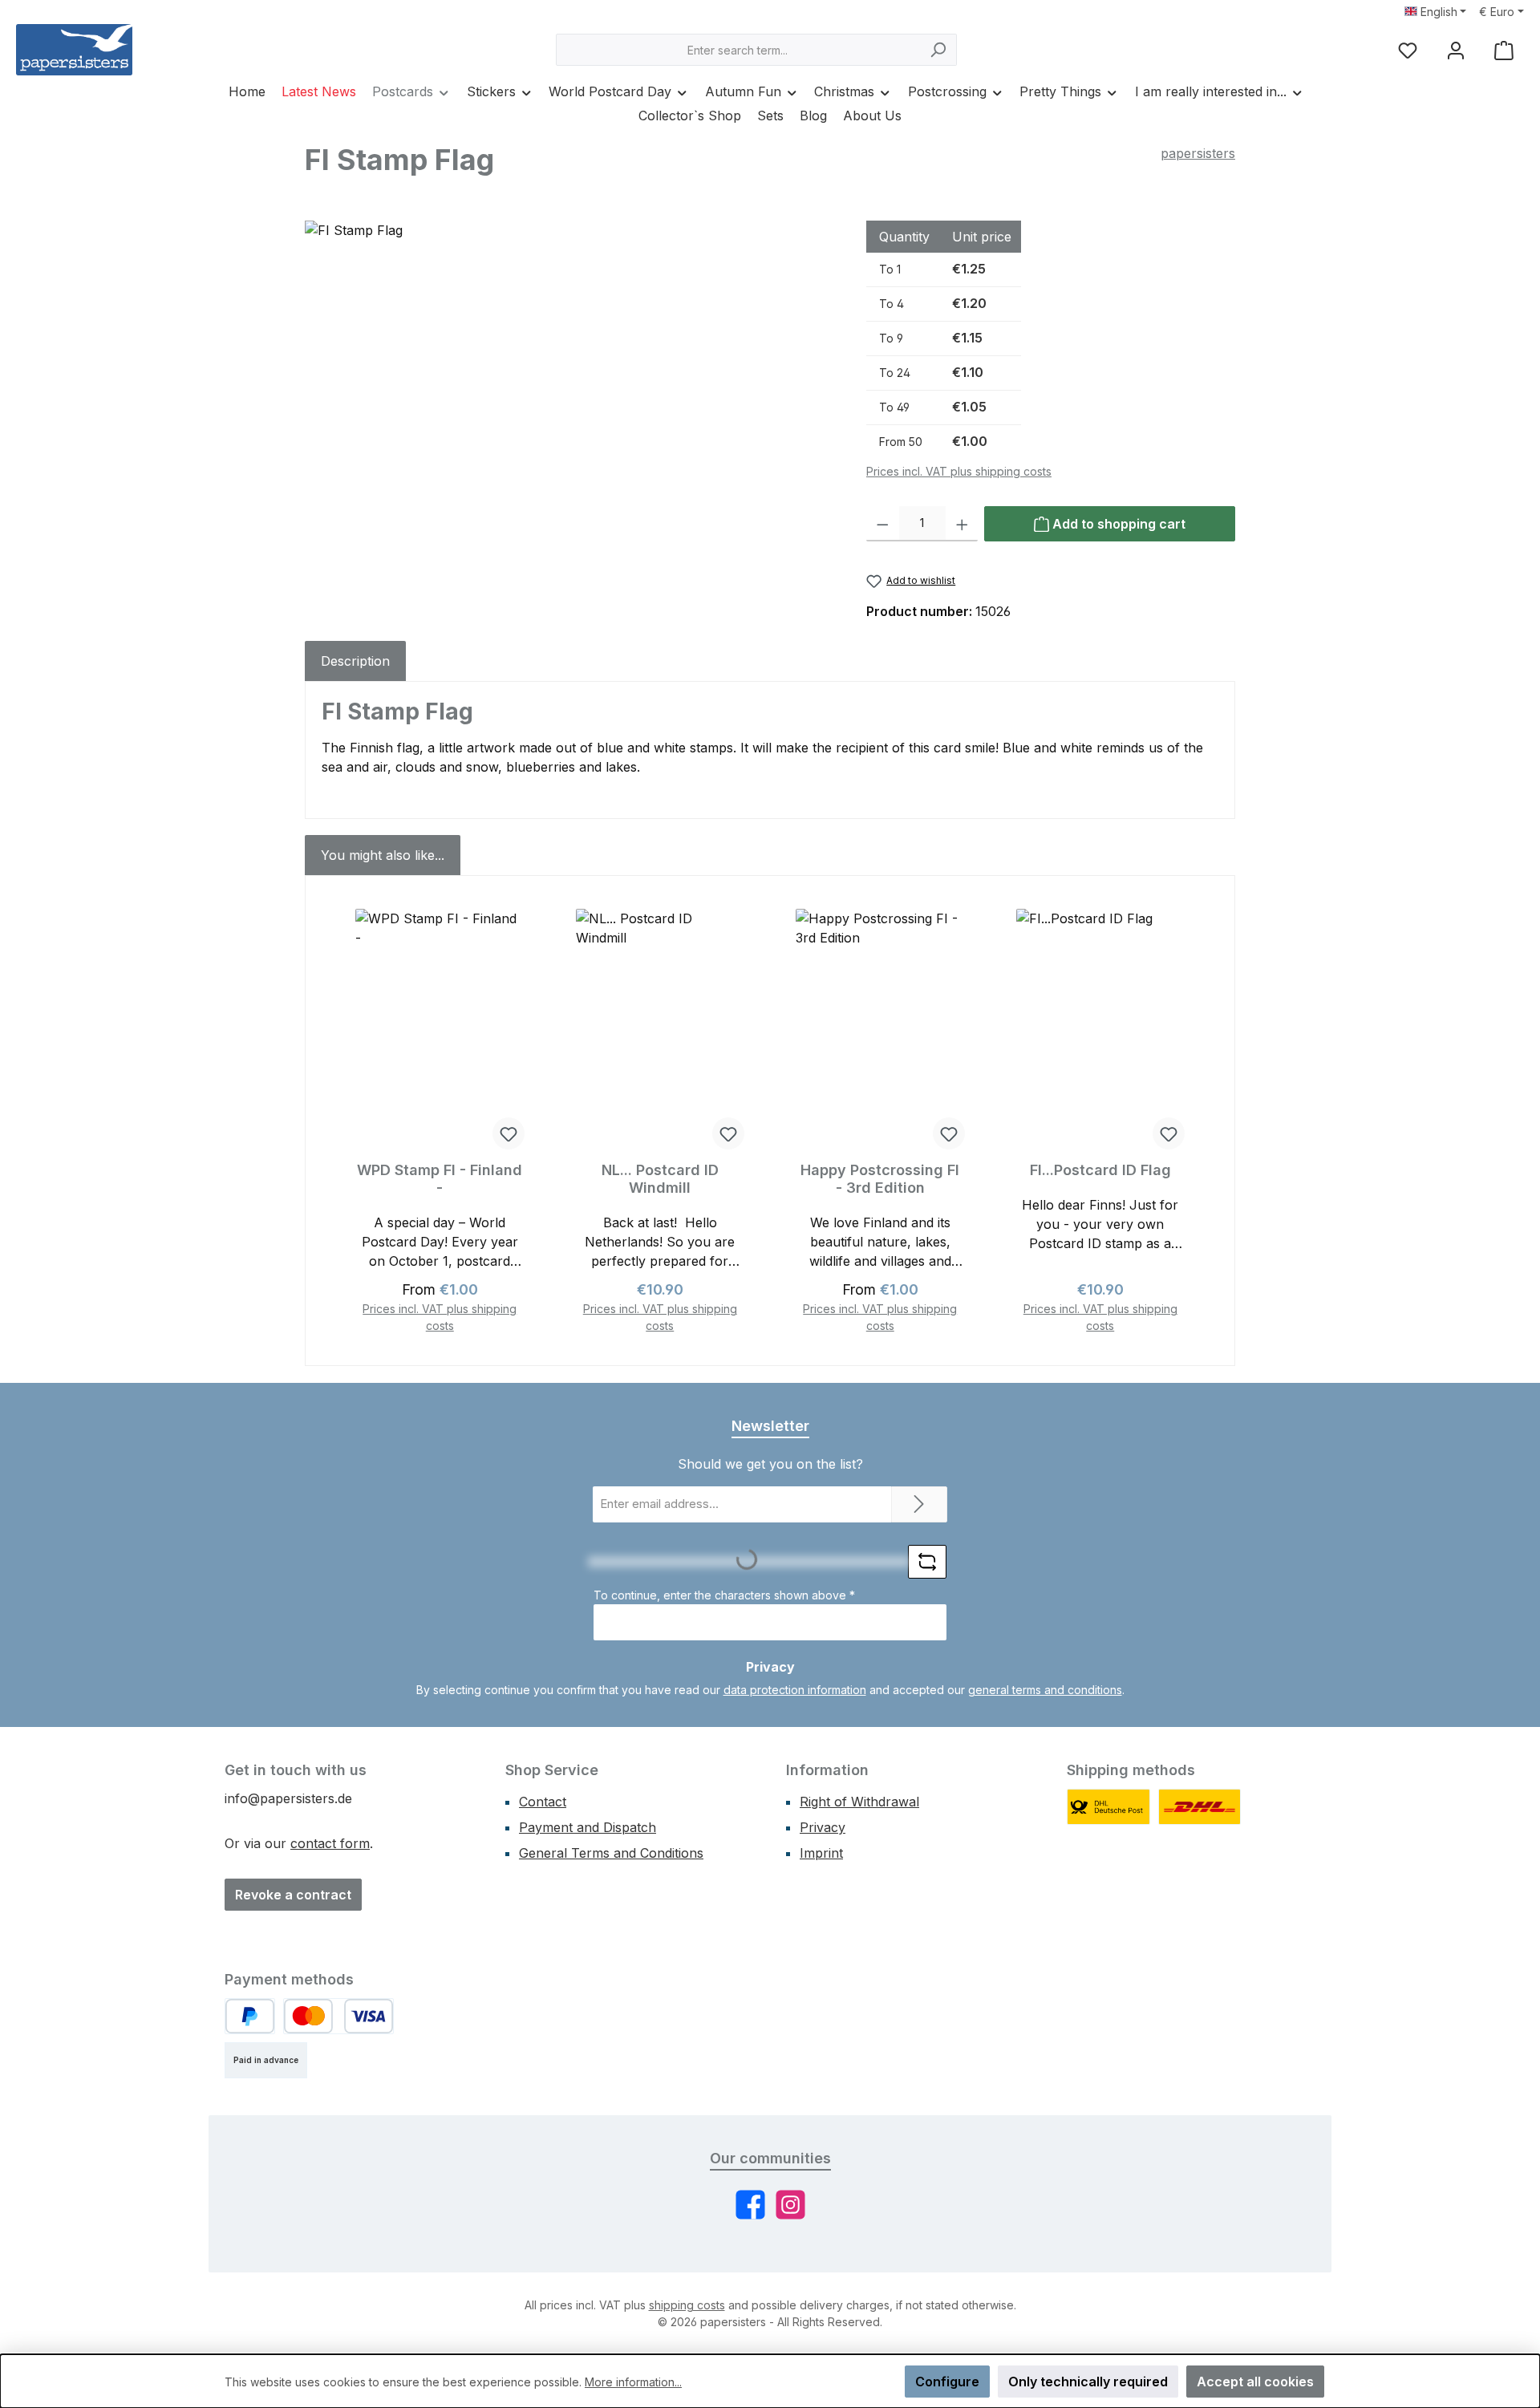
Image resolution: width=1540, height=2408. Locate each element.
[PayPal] (250, 2016)
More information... (633, 2382)
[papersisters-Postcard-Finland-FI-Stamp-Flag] (569, 393)
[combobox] (738, 50)
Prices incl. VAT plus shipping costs (959, 471)
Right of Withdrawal (859, 1802)
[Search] (938, 50)
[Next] (1200, 1121)
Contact (543, 1802)
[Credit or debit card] (338, 2016)
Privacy (823, 1827)
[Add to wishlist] (509, 1133)
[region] (569, 393)
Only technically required (1088, 2382)
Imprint (821, 1853)
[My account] (1456, 50)
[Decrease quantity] (883, 524)
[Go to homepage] (74, 50)
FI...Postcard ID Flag (1100, 1170)
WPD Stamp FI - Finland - (440, 1179)
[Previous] (340, 1121)
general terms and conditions (1045, 1690)
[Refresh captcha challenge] (927, 1562)
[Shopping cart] (1504, 50)
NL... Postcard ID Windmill (660, 1179)
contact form (330, 1843)
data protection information (795, 1690)
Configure (947, 2382)
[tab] (355, 661)
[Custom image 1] (1108, 1807)
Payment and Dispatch (588, 1827)
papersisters (1198, 153)
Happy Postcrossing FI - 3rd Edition (880, 1179)
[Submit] (919, 1504)
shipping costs (687, 2305)
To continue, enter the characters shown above (724, 1595)
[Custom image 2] (1200, 1807)
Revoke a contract (293, 1895)
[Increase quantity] (962, 524)
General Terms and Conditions (611, 1853)
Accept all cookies (1255, 2382)
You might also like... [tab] (383, 855)
